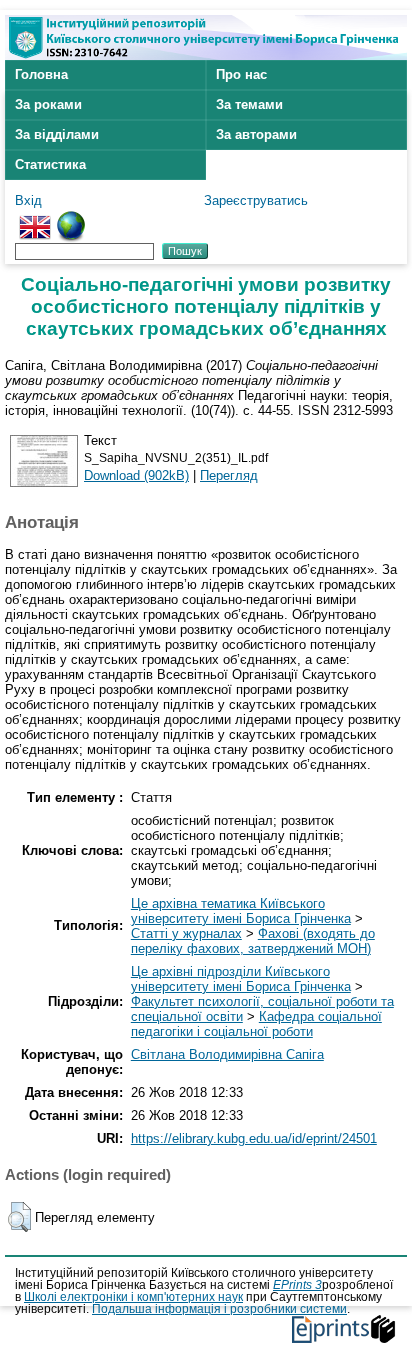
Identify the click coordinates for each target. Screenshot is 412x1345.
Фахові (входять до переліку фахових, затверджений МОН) (253, 941)
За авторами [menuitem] (256, 134)
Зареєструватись (256, 200)
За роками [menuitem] (48, 104)
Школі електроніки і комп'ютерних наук (133, 1297)
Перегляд (229, 475)
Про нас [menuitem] (241, 74)
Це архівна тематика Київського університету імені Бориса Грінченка (241, 911)
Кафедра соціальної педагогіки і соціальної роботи (256, 1024)
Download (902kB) (136, 475)
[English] (35, 218)
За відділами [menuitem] (57, 134)
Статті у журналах (186, 933)
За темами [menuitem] (249, 104)
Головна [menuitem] (41, 74)
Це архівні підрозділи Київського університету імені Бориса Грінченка (241, 979)
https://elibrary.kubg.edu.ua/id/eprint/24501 (254, 1138)
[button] (19, 1217)
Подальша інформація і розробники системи (219, 1309)
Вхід (28, 200)
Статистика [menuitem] (50, 164)
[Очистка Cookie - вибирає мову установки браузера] (71, 218)
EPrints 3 (297, 1285)
